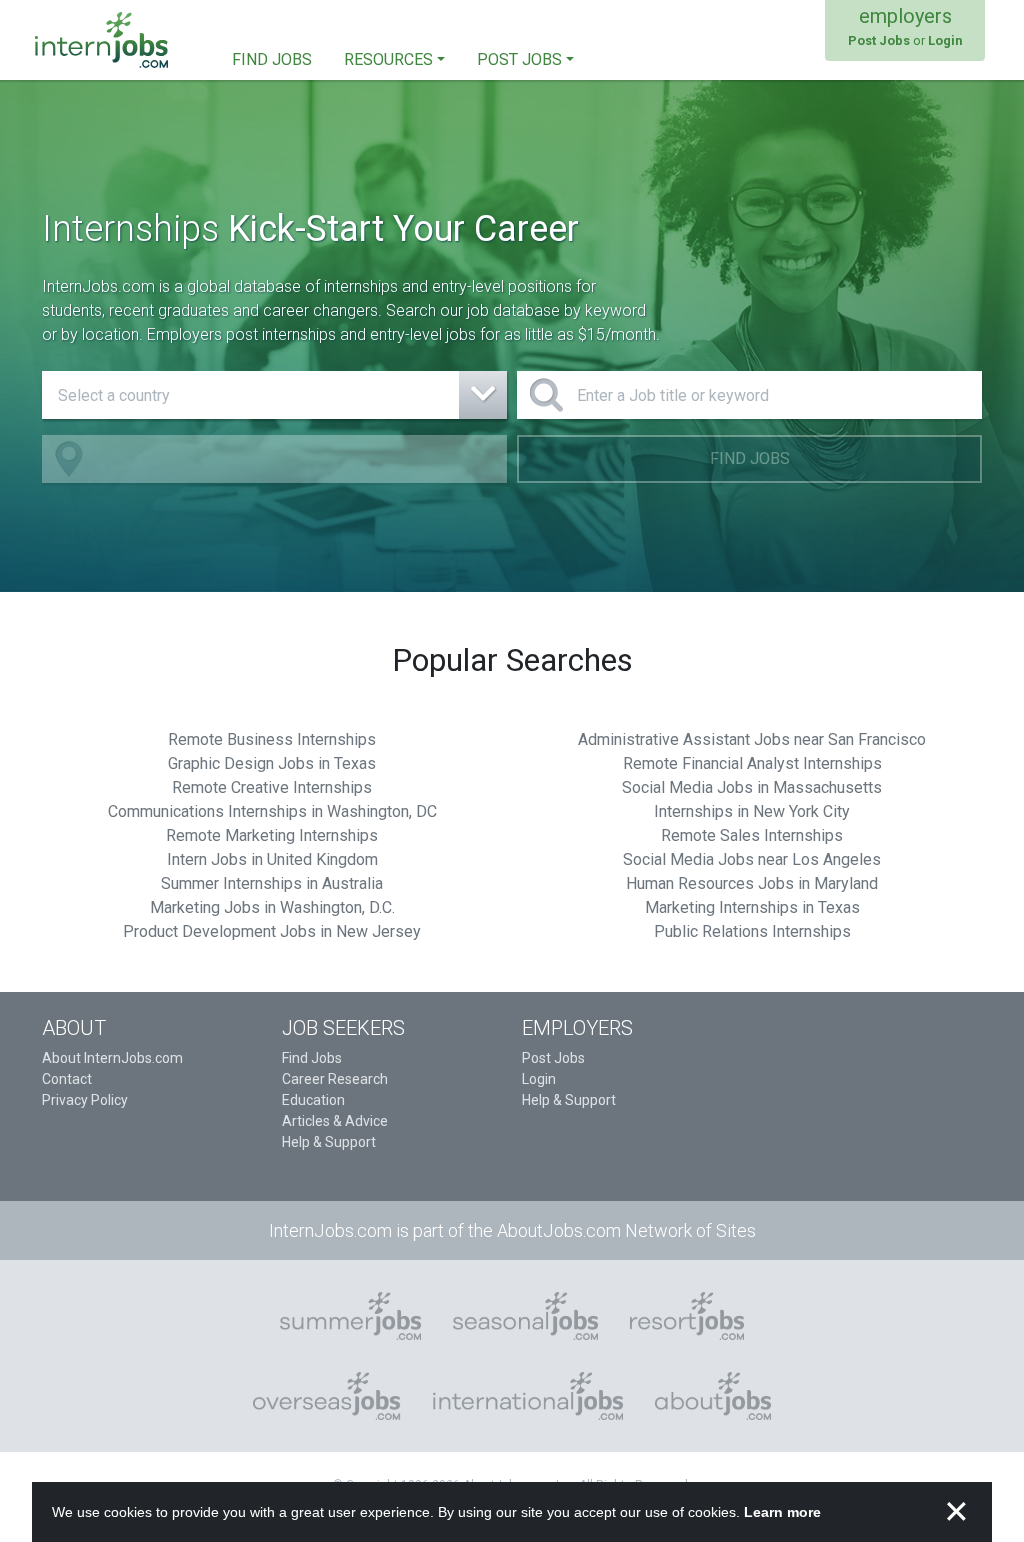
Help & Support (329, 1142)
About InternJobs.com (112, 1058)
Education (313, 1100)
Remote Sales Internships (752, 835)
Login (539, 1079)
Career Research (335, 1079)
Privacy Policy (85, 1100)
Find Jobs (750, 458)
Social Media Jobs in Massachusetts (752, 787)
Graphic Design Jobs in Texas (272, 763)
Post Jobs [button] (519, 59)
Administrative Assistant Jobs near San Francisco (752, 739)
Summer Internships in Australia (272, 883)
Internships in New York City (752, 811)
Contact (67, 1079)
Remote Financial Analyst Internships (752, 763)
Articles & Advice (335, 1121)
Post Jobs (553, 1058)
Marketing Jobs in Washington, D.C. (272, 907)
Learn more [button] (782, 1512)
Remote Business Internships (272, 739)
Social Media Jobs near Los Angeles (752, 859)
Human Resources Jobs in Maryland (752, 883)
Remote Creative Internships (272, 787)
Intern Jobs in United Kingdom (272, 859)
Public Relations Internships (752, 931)
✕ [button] (956, 1512)
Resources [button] (388, 59)
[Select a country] (274, 395)
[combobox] (274, 395)
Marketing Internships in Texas (752, 907)
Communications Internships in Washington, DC (272, 811)
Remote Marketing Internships (272, 835)
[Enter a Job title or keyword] (749, 395)
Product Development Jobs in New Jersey (272, 931)
